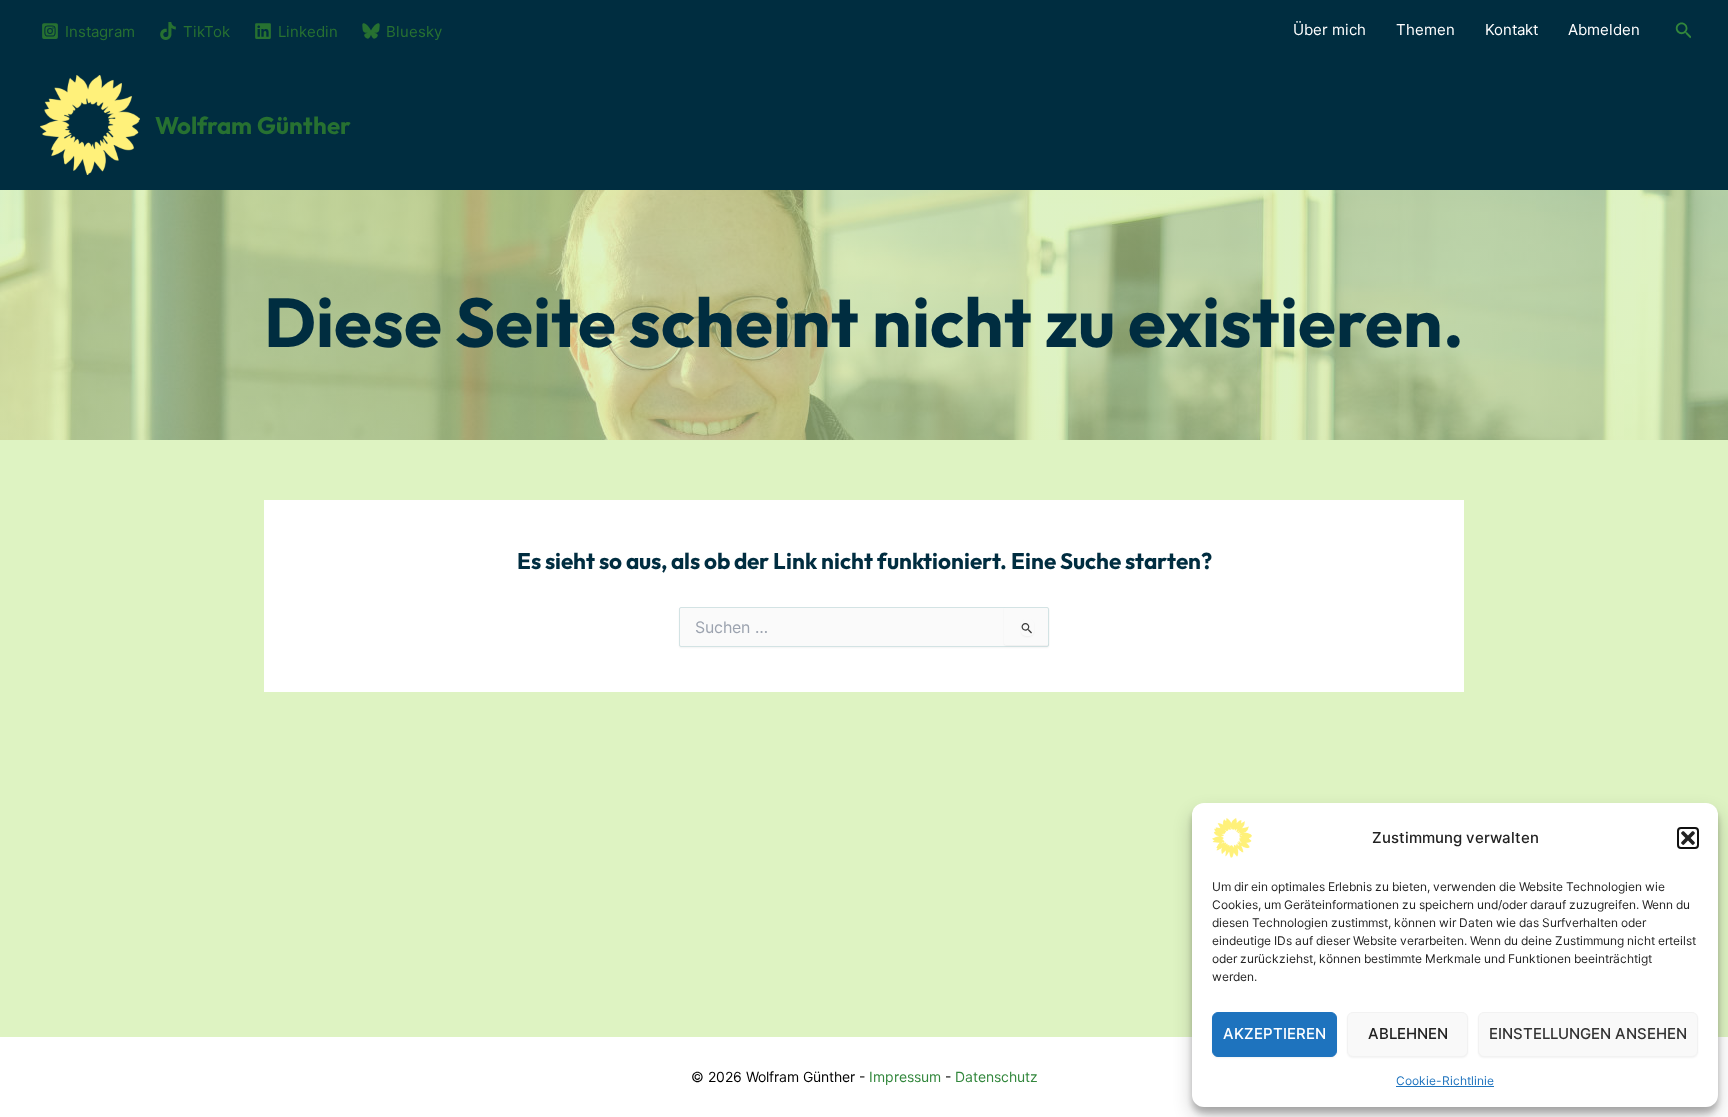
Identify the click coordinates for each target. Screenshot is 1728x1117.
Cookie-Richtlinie (1445, 1080)
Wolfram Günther (253, 125)
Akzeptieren (1274, 1033)
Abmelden (1604, 29)
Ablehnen (1408, 1033)
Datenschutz (996, 1076)
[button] (1688, 838)
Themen (1425, 29)
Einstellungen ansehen (1588, 1033)
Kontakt (1511, 29)
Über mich (1329, 29)
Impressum (905, 1076)
